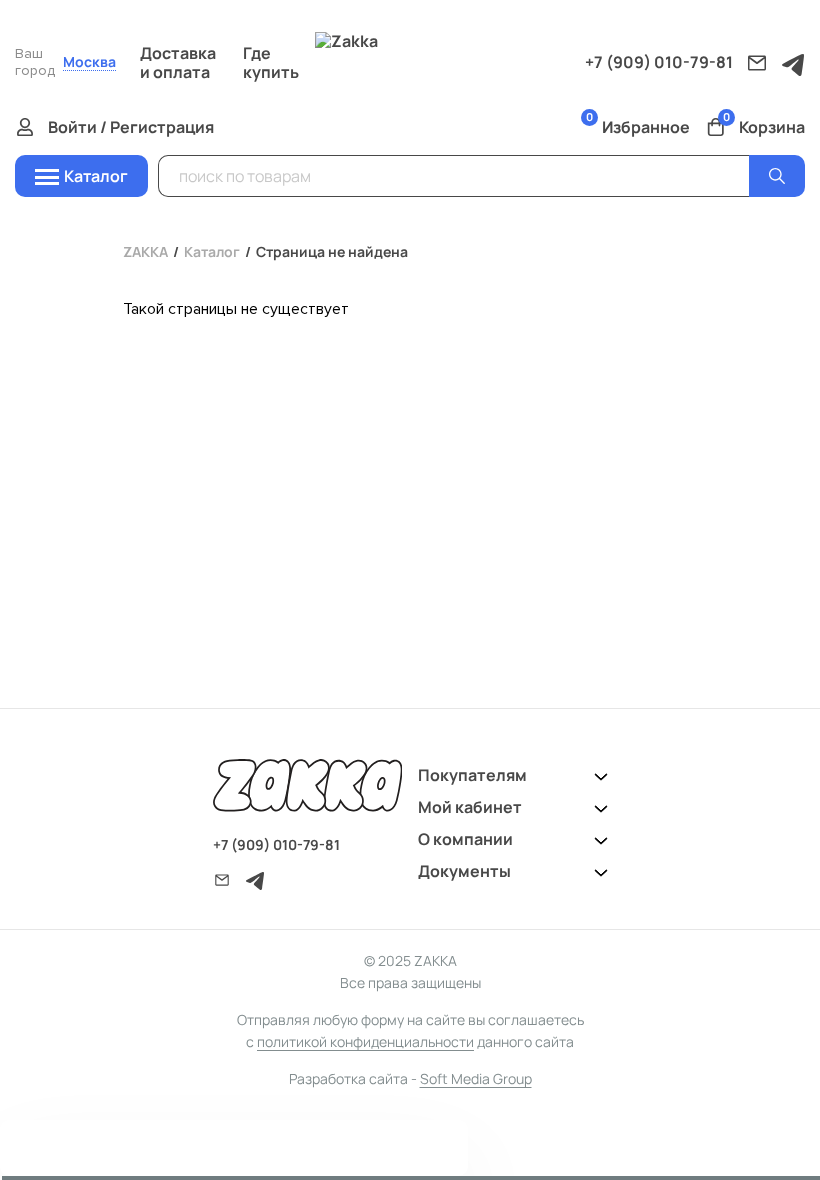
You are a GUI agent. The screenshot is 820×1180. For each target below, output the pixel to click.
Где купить (271, 62)
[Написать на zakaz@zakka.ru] (757, 63)
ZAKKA (145, 251)
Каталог (212, 251)
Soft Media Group (476, 1078)
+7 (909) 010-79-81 (659, 62)
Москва (89, 62)
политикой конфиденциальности (365, 1041)
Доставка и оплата (178, 62)
